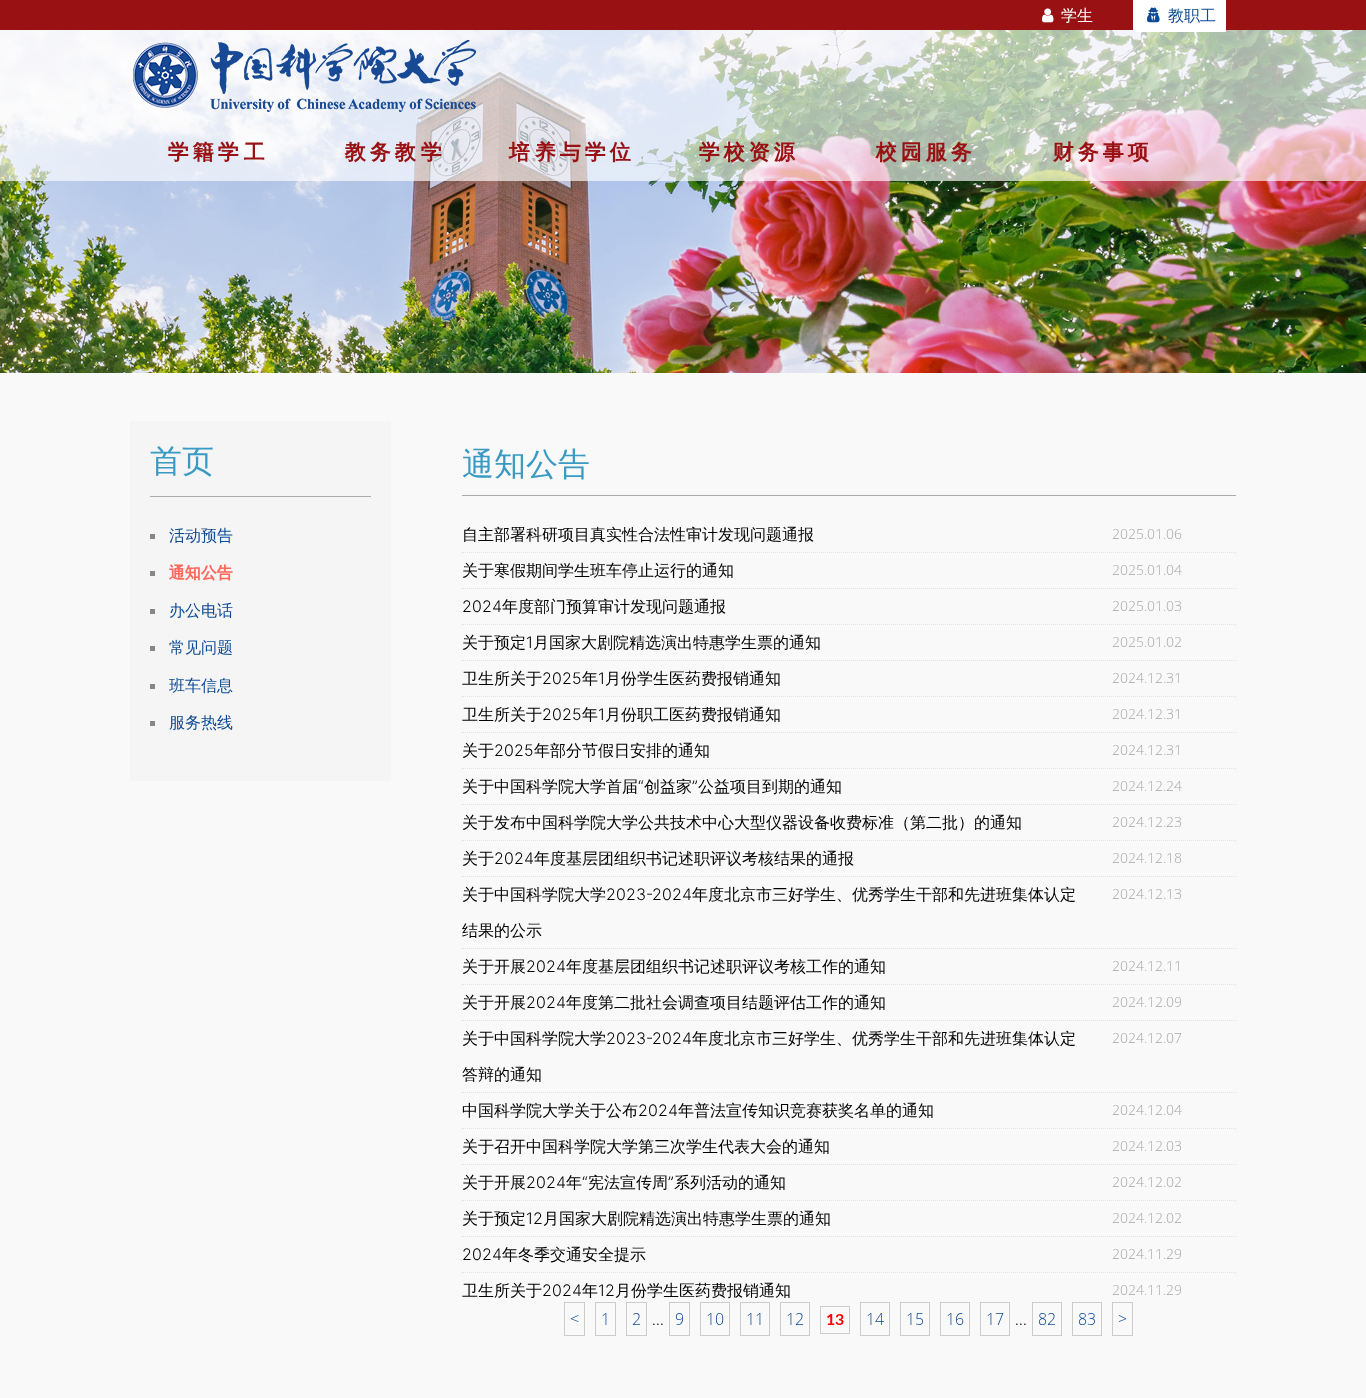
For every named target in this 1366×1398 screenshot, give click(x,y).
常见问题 (201, 647)
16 (955, 1319)
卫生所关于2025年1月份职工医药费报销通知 (621, 714)
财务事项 (1103, 151)
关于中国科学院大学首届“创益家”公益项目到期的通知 (652, 786)
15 (915, 1319)
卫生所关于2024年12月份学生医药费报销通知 (626, 1290)
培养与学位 (572, 151)
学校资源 (749, 151)
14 (875, 1319)
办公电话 (201, 610)
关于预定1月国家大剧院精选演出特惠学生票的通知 (641, 642)
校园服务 (926, 151)
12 (795, 1319)
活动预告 (201, 535)
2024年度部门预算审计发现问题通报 (594, 606)
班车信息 (201, 685)
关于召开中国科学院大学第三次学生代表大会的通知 (646, 1146)
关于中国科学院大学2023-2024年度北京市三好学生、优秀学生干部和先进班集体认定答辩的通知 (769, 1056)
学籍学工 (218, 151)
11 (755, 1319)
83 (1087, 1319)
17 (995, 1319)
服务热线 (201, 722)
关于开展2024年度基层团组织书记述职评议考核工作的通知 (674, 966)
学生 (1075, 15)
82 (1047, 1319)
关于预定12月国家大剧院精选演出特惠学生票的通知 (646, 1218)
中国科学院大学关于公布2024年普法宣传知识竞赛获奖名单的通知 (698, 1110)
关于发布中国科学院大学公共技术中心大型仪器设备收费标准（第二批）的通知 (742, 822)
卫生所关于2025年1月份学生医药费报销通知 (621, 678)
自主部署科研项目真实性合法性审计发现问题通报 (638, 534)
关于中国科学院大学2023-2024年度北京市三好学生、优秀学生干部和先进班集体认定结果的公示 (769, 912)
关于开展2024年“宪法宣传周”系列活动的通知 (624, 1182)
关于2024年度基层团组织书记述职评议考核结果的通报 (658, 858)
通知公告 (201, 572)
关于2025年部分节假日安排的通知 (586, 750)
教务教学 (395, 151)
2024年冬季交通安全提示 (554, 1254)
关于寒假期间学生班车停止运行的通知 (598, 570)
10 (715, 1319)
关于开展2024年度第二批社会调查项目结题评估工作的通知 (674, 1002)
